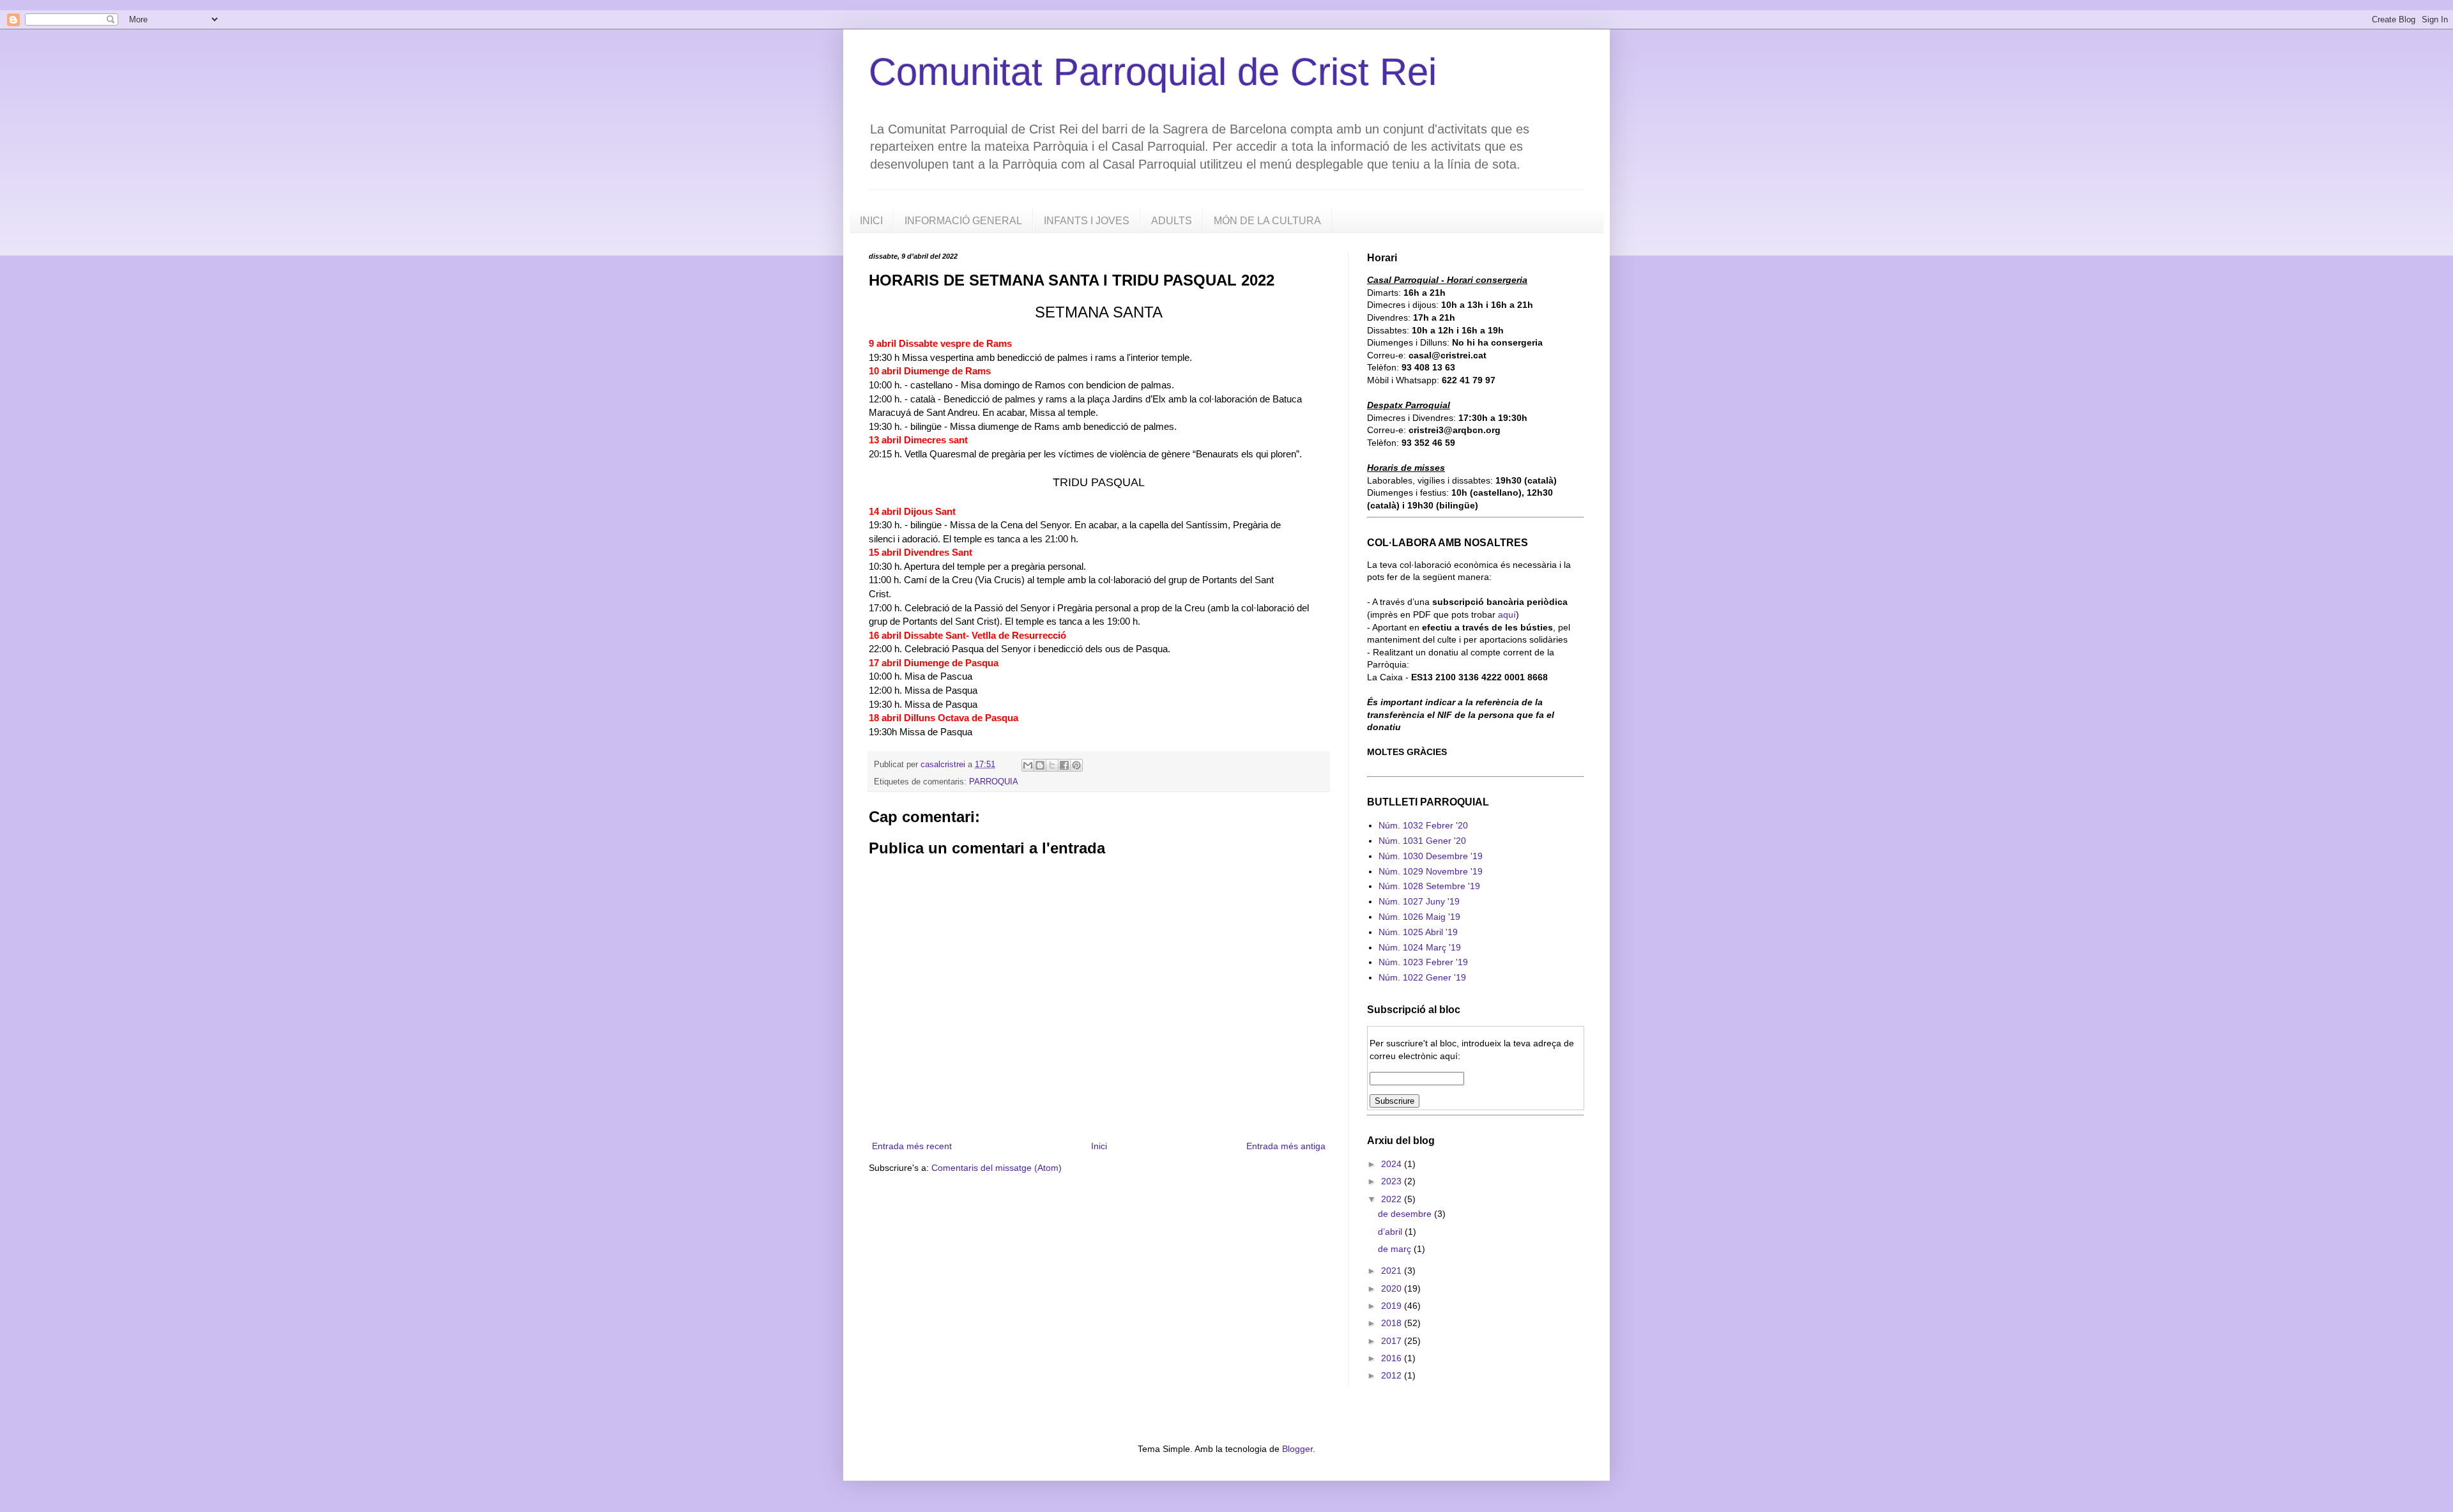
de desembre (1406, 1214)
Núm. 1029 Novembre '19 (1431, 871)
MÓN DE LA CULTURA (1267, 221)
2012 (1393, 1375)
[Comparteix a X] (1052, 765)
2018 (1393, 1323)
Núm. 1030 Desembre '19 (1431, 856)
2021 (1393, 1271)
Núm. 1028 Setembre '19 (1429, 886)
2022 (1393, 1199)
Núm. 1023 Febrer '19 (1423, 962)
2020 (1393, 1288)
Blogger (1297, 1449)
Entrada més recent (912, 1146)
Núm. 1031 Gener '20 (1422, 841)
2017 (1393, 1341)
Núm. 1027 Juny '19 (1419, 901)
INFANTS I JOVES (1087, 221)
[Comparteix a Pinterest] (1076, 765)
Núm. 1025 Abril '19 (1418, 932)
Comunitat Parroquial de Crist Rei (1153, 72)
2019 (1393, 1306)
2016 (1393, 1358)
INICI (871, 221)
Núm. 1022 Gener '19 (1422, 977)
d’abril (1391, 1232)
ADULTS (1172, 221)
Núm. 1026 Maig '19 (1419, 917)
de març (1396, 1249)
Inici (1099, 1146)
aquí (1507, 615)
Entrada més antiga (1286, 1146)
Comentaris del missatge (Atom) (997, 1168)
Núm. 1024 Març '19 (1420, 947)
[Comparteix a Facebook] (1064, 765)
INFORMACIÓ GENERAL (963, 221)
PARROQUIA (994, 782)
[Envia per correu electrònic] (1028, 765)
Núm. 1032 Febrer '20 (1423, 825)
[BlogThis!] (1040, 765)
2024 (1393, 1164)
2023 (1393, 1181)
